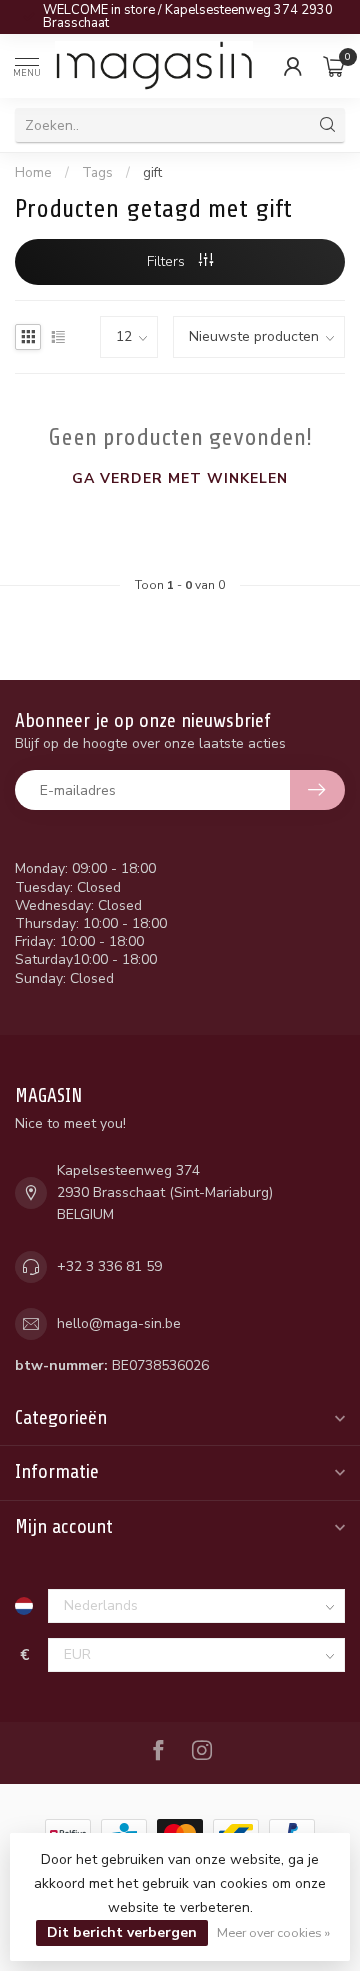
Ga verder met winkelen (180, 478)
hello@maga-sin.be (119, 1323)
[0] (334, 66)
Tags (97, 173)
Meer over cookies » (273, 1932)
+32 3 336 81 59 (109, 1266)
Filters (168, 261)
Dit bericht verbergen (122, 1932)
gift (152, 173)
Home (33, 173)
